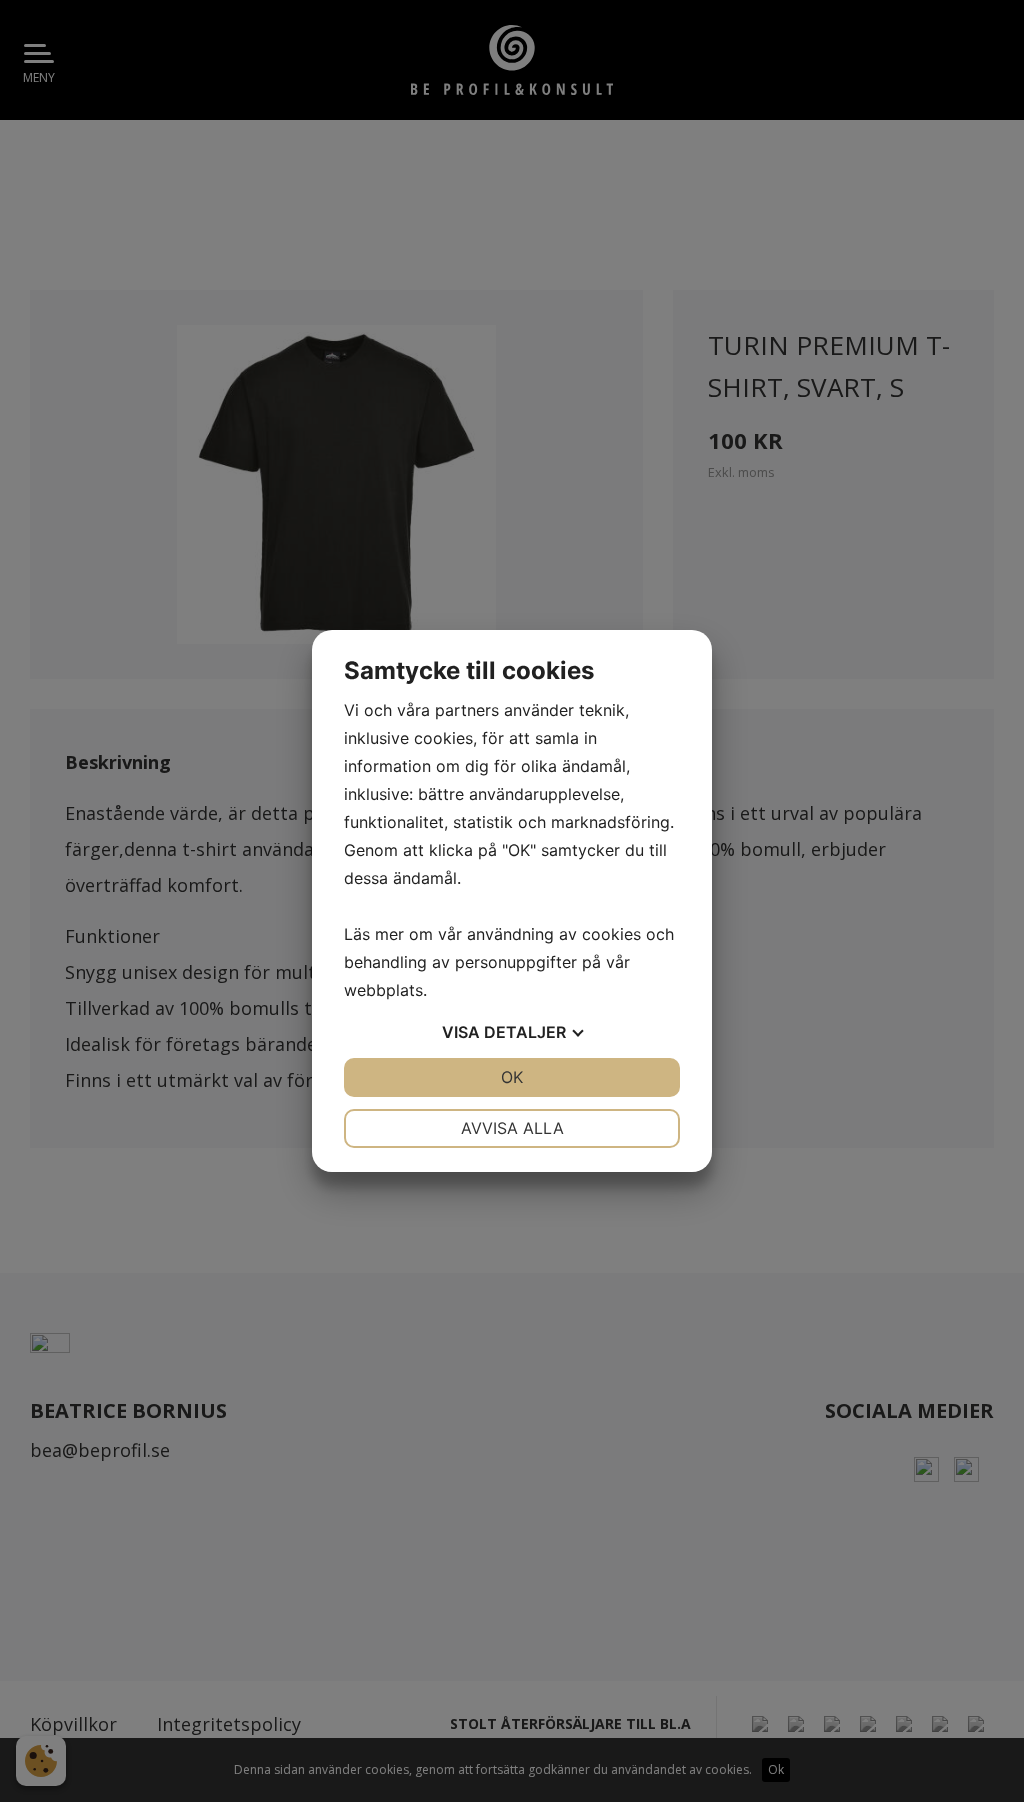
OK (512, 1077)
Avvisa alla (512, 1128)
